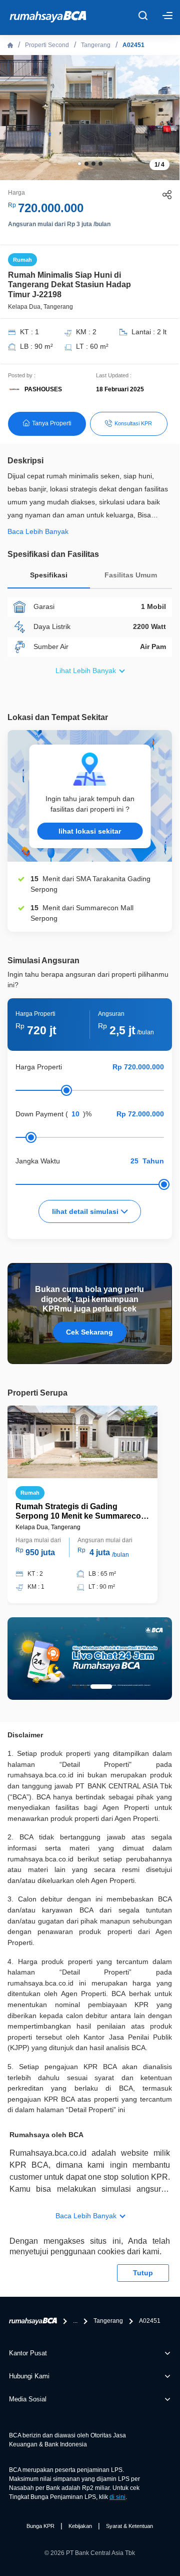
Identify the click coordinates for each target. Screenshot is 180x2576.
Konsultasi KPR (133, 423)
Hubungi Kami (29, 2376)
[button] (79, 164)
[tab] (49, 578)
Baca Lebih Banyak (86, 2216)
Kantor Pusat (28, 2353)
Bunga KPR (40, 2526)
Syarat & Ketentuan (129, 2526)
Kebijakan (80, 2526)
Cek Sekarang (89, 1332)
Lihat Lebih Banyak (86, 671)
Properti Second (47, 45)
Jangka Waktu (38, 1161)
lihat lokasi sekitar (90, 831)
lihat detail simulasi (86, 1211)
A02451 (133, 45)
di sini (117, 2497)
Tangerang (96, 45)
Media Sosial (28, 2399)
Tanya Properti (52, 423)
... (75, 2321)
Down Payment (39, 1114)
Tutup (143, 2273)
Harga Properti (39, 1067)
